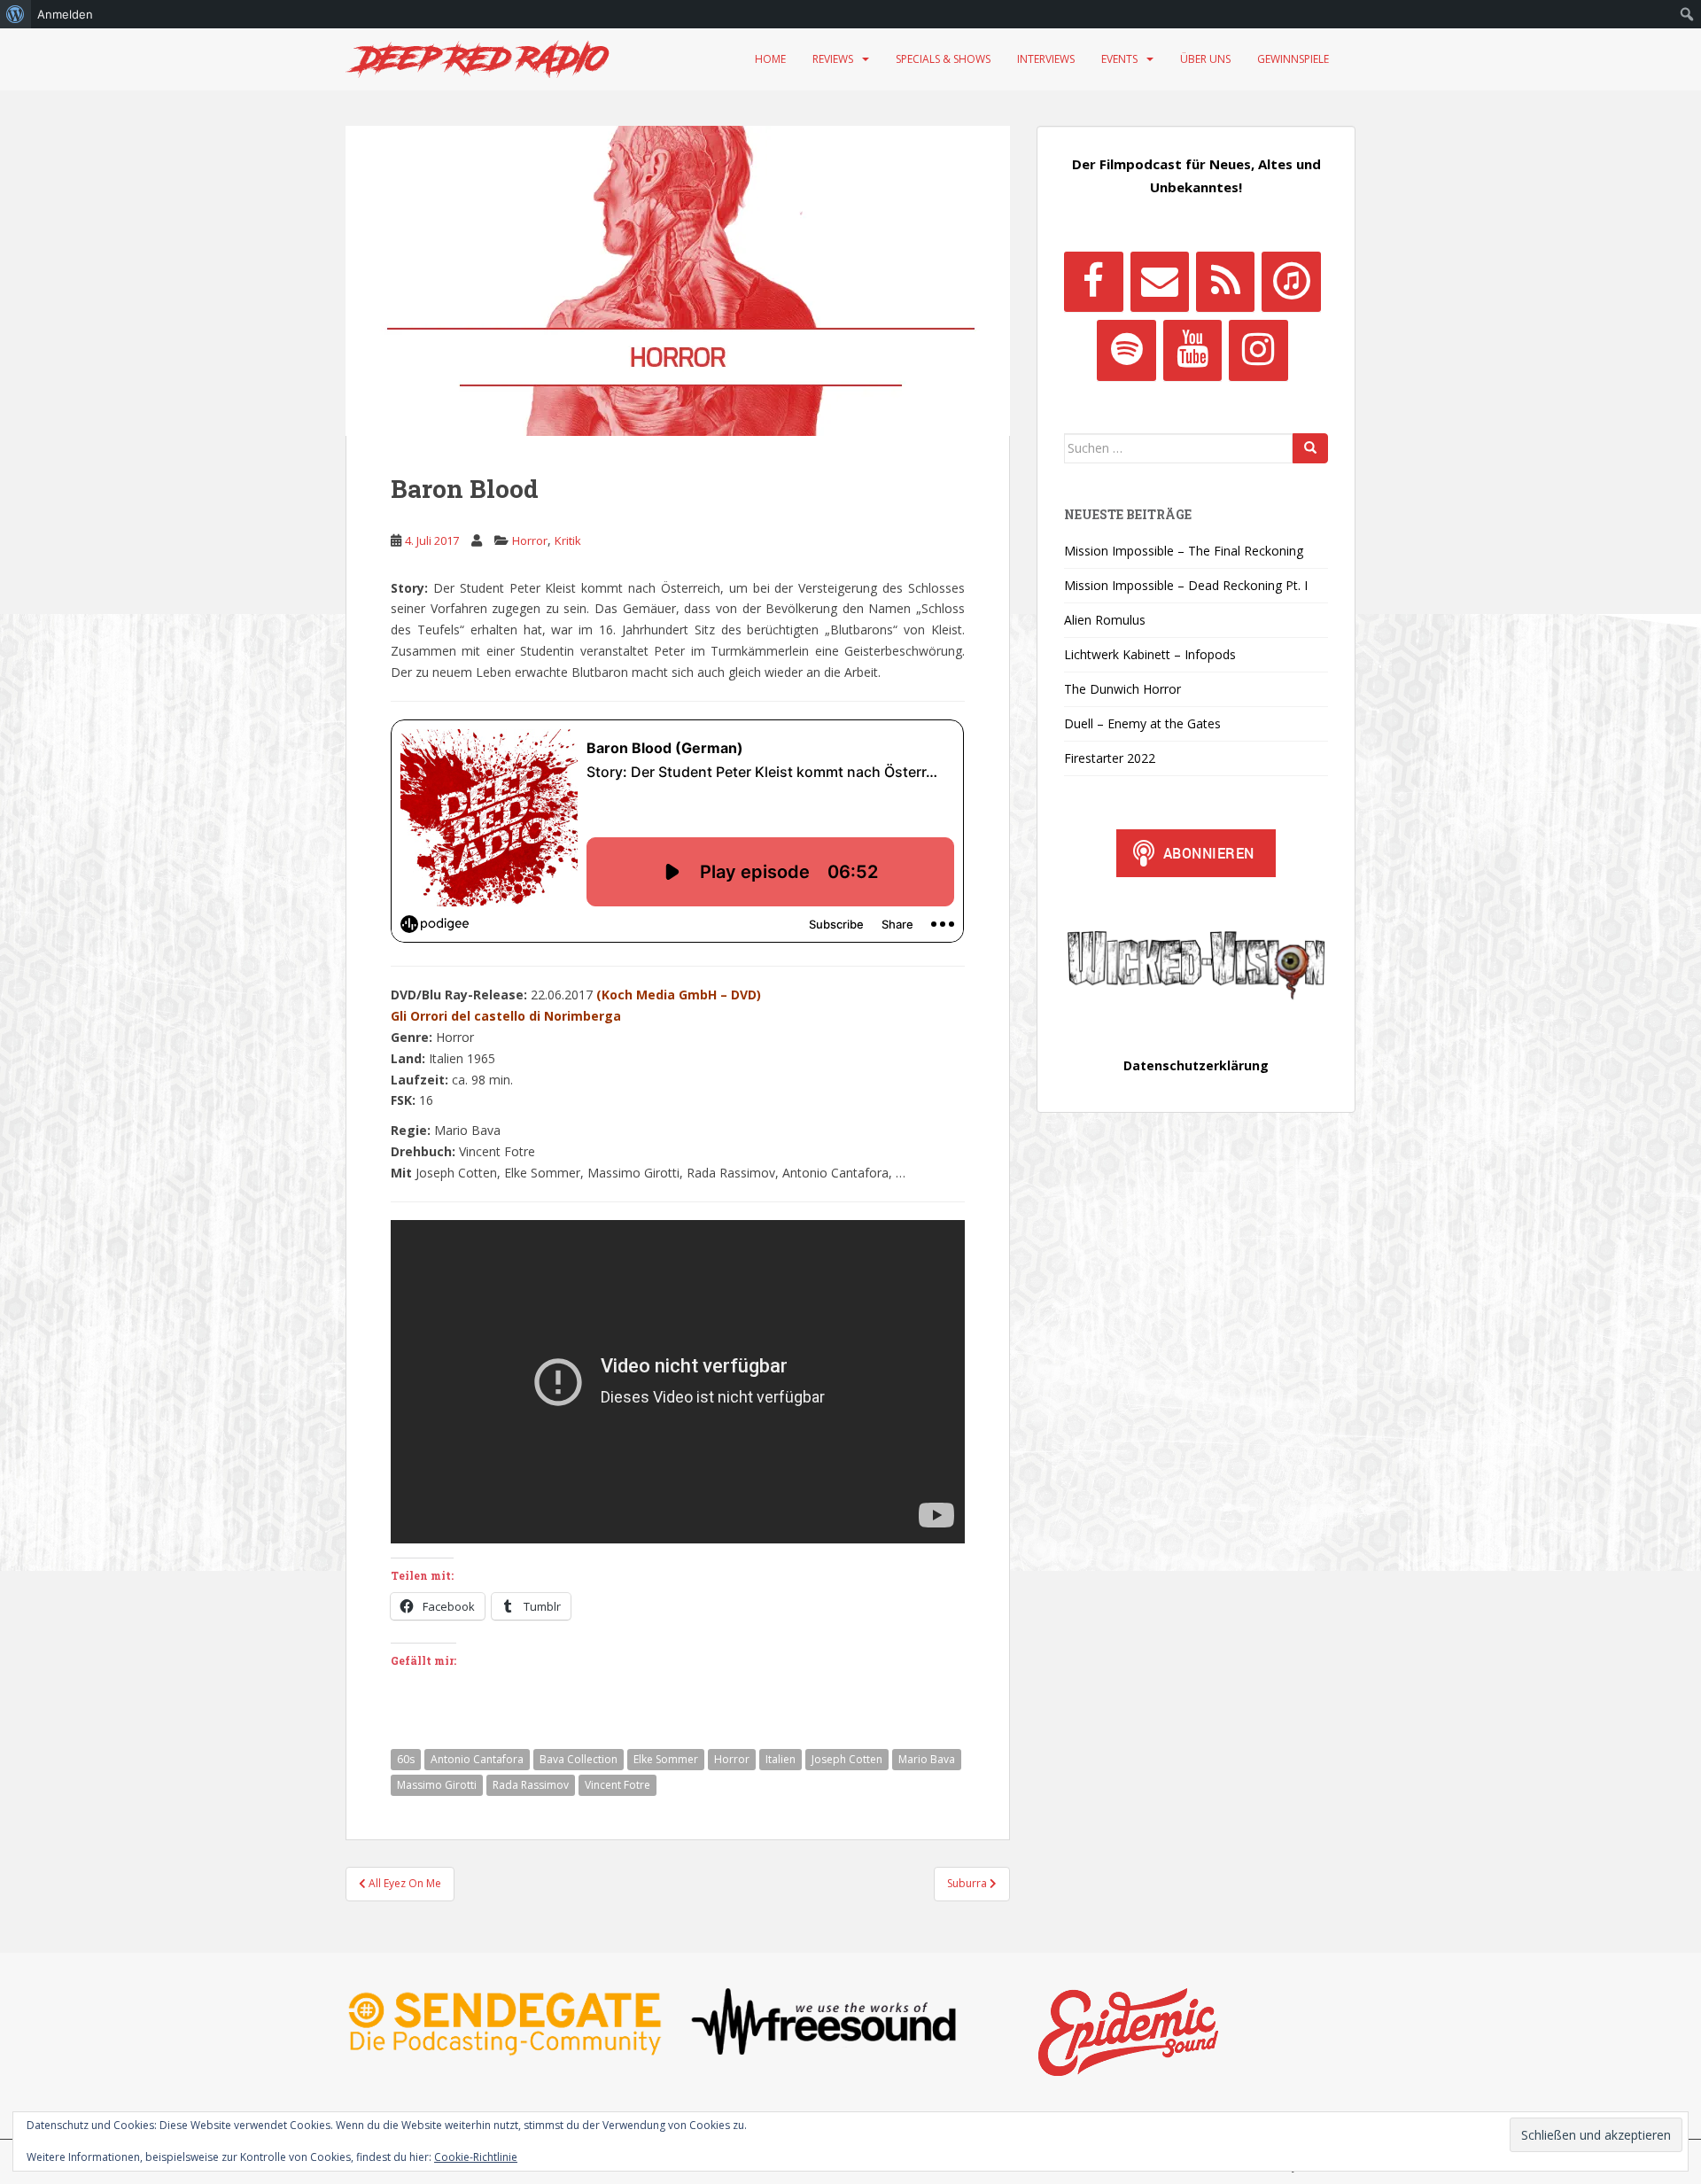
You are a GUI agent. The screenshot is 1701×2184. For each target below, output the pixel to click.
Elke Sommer (666, 1759)
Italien (781, 1759)
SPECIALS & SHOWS (943, 59)
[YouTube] (1192, 350)
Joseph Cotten (847, 1759)
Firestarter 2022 (1110, 758)
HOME (770, 59)
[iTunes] (1291, 282)
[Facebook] (1093, 282)
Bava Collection (579, 1759)
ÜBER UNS (1205, 59)
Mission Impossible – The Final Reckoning (1184, 551)
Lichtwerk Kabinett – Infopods (1150, 654)
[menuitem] (16, 14)
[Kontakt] (1160, 282)
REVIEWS (833, 59)
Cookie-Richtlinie (476, 2157)
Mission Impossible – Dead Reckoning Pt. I (1186, 585)
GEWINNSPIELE (1293, 59)
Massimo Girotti (437, 1785)
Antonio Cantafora (477, 1759)
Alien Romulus (1105, 620)
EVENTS (1119, 59)
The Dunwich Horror (1122, 689)
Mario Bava (927, 1759)
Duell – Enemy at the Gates (1142, 723)
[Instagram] (1258, 350)
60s (406, 1759)
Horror (530, 540)
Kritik (568, 540)
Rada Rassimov (531, 1785)
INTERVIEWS (1046, 59)
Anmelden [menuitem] (65, 14)
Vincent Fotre (617, 1785)
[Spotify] (1126, 350)
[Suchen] (1310, 448)
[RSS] (1225, 282)
